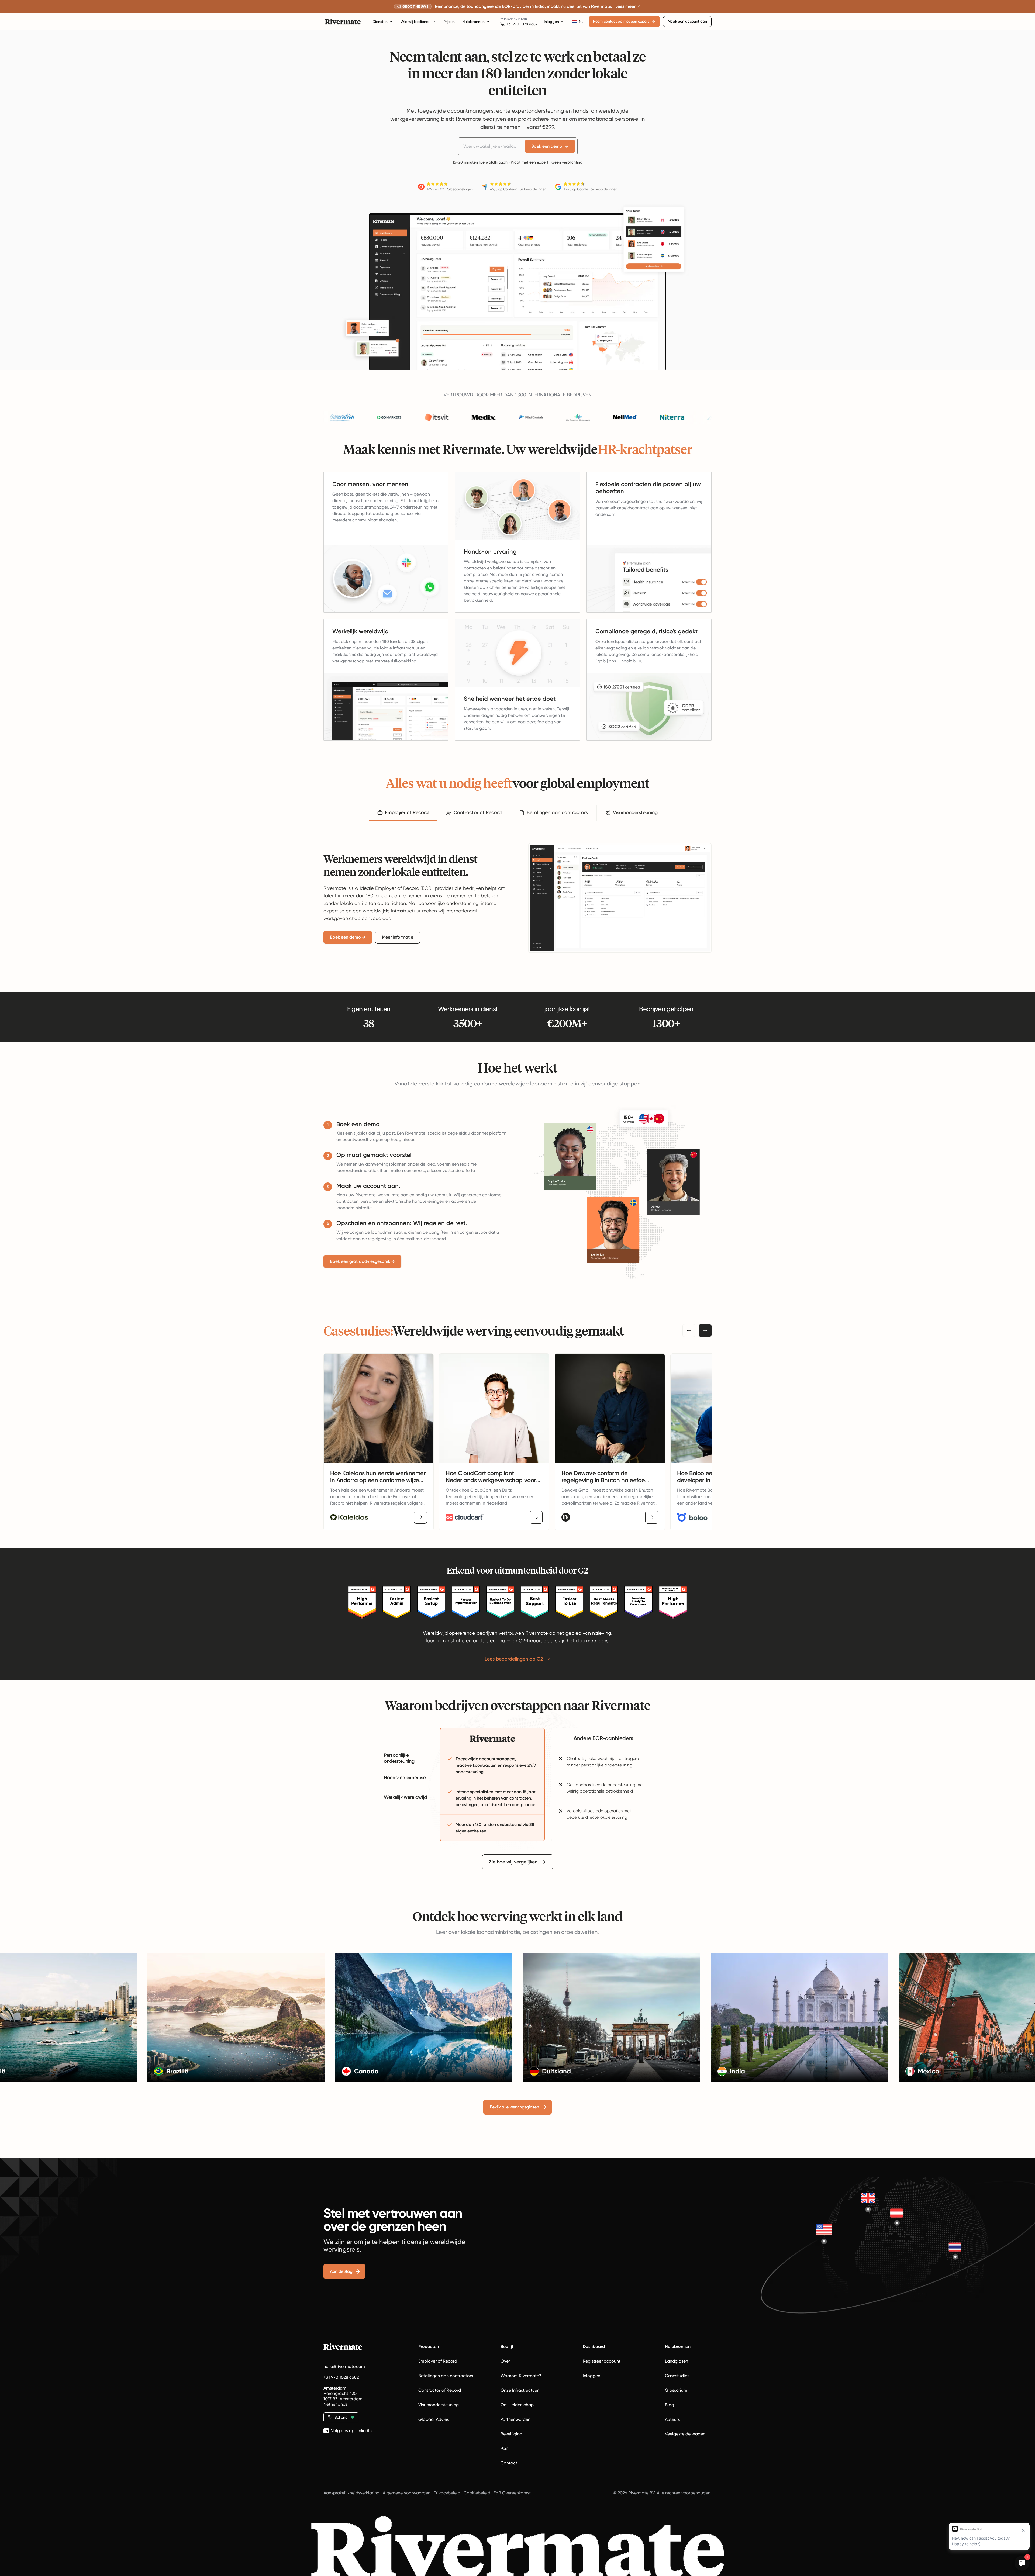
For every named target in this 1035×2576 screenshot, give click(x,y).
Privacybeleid (447, 2493)
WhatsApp (507, 19)
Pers (504, 2448)
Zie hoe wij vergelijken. (514, 1862)
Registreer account (602, 2361)
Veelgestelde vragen (685, 2434)
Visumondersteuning (439, 2405)
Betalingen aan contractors (446, 2376)
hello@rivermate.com (344, 2366)
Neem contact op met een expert (621, 21)
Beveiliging (511, 2434)
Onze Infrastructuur (520, 2390)
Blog (670, 2405)
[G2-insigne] (362, 1602)
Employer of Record (438, 2361)
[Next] (705, 1330)
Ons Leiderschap (517, 2405)
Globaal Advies (434, 2419)
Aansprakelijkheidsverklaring (351, 2493)
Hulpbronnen (473, 22)
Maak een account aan (687, 21)
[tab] (403, 813)
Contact (509, 2463)
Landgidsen (677, 2361)
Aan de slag (341, 2271)
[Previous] (689, 1330)
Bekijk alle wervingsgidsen (514, 2107)
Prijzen (449, 22)
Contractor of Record (440, 2390)
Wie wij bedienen (415, 22)
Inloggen (551, 22)
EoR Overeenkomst (512, 2493)
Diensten (380, 22)
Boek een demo (547, 146)
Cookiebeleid (477, 2493)
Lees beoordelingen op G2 (514, 1659)
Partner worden (515, 2419)
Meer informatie (398, 937)
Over (505, 2361)
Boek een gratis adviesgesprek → (362, 1261)
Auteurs (672, 2419)
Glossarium (676, 2390)
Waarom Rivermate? (521, 2376)
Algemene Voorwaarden (407, 2493)
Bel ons (341, 2417)
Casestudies (677, 2376)
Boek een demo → (348, 937)
